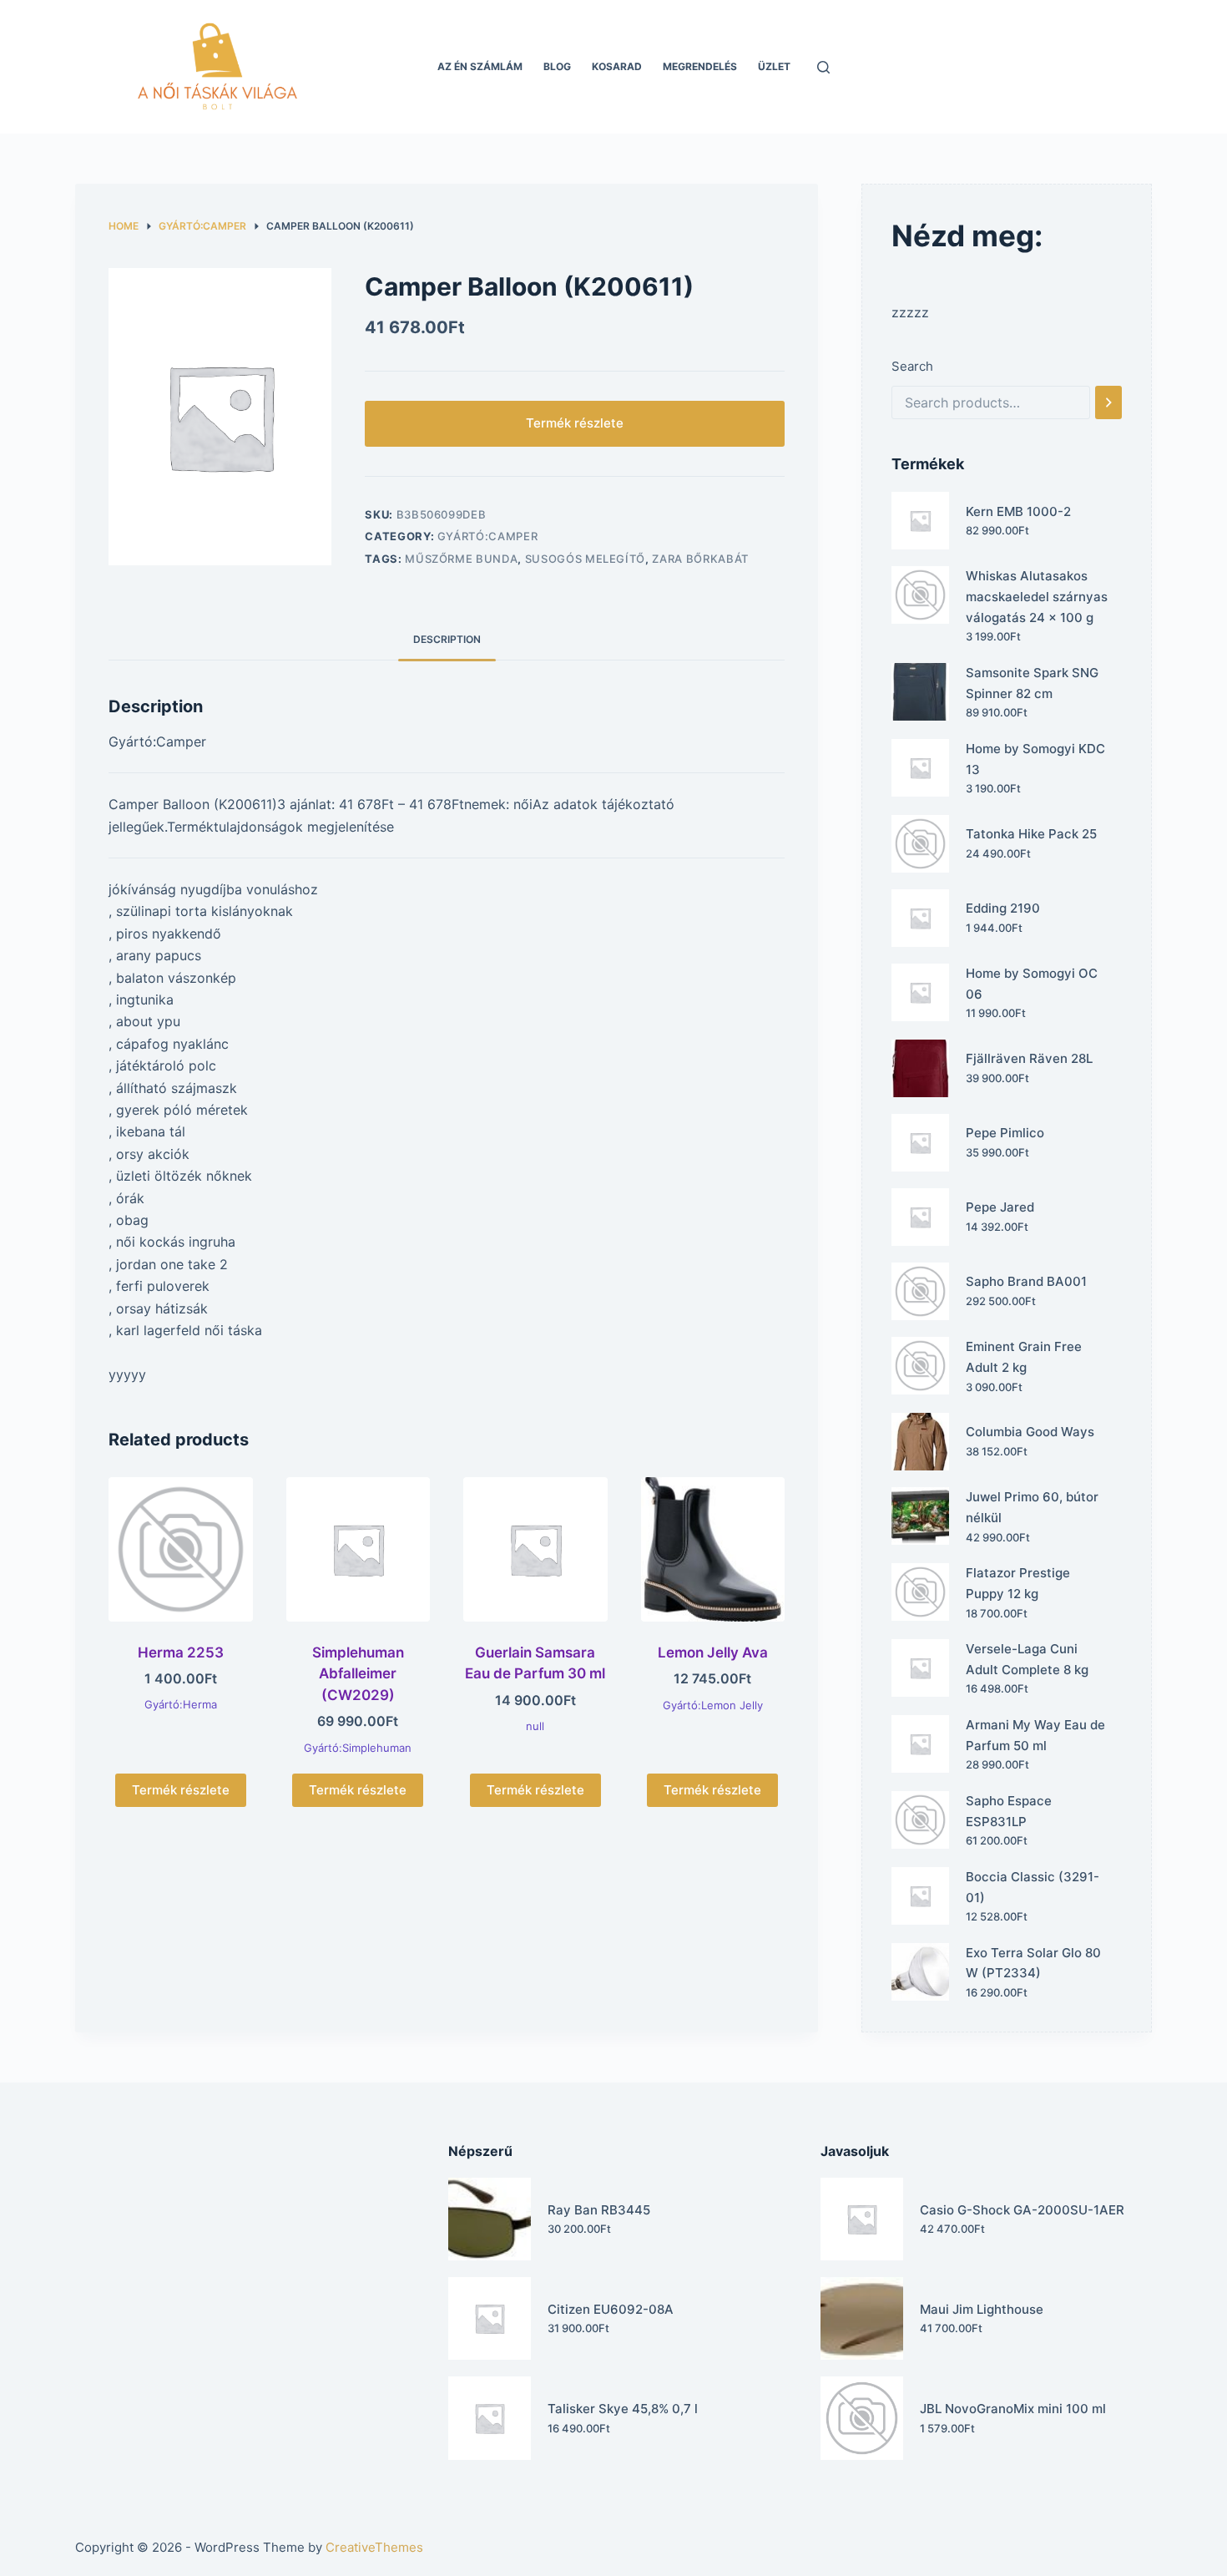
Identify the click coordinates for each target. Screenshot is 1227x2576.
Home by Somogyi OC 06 (1032, 984)
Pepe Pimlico (1005, 1133)
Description (447, 639)
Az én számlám (480, 66)
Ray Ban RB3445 (599, 2210)
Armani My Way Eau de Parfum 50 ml (1035, 1735)
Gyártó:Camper (487, 536)
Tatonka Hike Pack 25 (1031, 834)
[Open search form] (823, 67)
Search (912, 366)
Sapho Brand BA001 (1026, 1281)
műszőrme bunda (461, 559)
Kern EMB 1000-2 (1018, 511)
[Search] (1108, 402)
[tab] (447, 639)
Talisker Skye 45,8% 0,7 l (623, 2409)
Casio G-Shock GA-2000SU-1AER (1022, 2210)
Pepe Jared (1000, 1207)
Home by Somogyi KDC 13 (1035, 759)
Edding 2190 (1003, 908)
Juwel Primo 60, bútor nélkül (1032, 1507)
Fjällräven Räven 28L (1029, 1058)
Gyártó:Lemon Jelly (713, 1705)
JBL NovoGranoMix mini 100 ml (1013, 2409)
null (535, 1726)
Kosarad (617, 66)
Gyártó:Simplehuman (358, 1748)
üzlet (774, 66)
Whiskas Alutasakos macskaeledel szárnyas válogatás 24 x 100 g (1037, 597)
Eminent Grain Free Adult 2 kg (1024, 1357)
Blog (557, 66)
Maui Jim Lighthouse (982, 2309)
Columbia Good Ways (1030, 1432)
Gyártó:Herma (181, 1704)
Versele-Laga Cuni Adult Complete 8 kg (1027, 1659)
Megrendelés (700, 66)
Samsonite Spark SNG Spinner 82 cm (1032, 683)
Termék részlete (575, 423)
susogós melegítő (585, 559)
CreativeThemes (374, 2547)
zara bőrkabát (700, 559)
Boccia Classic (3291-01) (1033, 1887)
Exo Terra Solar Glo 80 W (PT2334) (1033, 1963)
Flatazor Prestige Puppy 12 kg (1018, 1583)
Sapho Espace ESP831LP (1009, 1811)
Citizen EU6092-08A (611, 2309)
